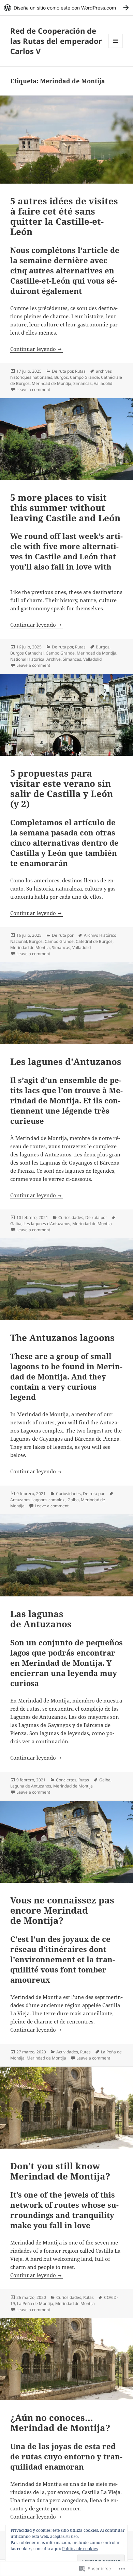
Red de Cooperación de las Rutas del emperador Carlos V (56, 41)
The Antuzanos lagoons (62, 1338)
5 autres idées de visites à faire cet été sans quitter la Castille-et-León (64, 216)
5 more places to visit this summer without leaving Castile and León (65, 508)
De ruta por (62, 371)
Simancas (83, 383)
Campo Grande (84, 377)
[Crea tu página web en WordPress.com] (66, 8)
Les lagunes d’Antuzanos (66, 1062)
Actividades (67, 2052)
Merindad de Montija (51, 383)
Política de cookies (80, 2549)
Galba (16, 1224)
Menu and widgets (116, 48)
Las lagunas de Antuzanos (41, 1619)
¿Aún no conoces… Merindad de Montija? (60, 2423)
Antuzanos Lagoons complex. (38, 1500)
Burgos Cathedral (27, 653)
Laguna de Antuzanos (31, 1786)
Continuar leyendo (34, 349)
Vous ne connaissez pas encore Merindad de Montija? (62, 1910)
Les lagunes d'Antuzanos (47, 1224)
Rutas (80, 371)
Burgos (61, 377)
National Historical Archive (35, 659)
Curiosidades (71, 1217)
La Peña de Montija (35, 2303)
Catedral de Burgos (94, 941)
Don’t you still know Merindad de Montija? (60, 2171)
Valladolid (103, 383)
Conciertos (66, 1780)
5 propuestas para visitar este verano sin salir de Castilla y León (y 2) (62, 789)
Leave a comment (33, 389)
